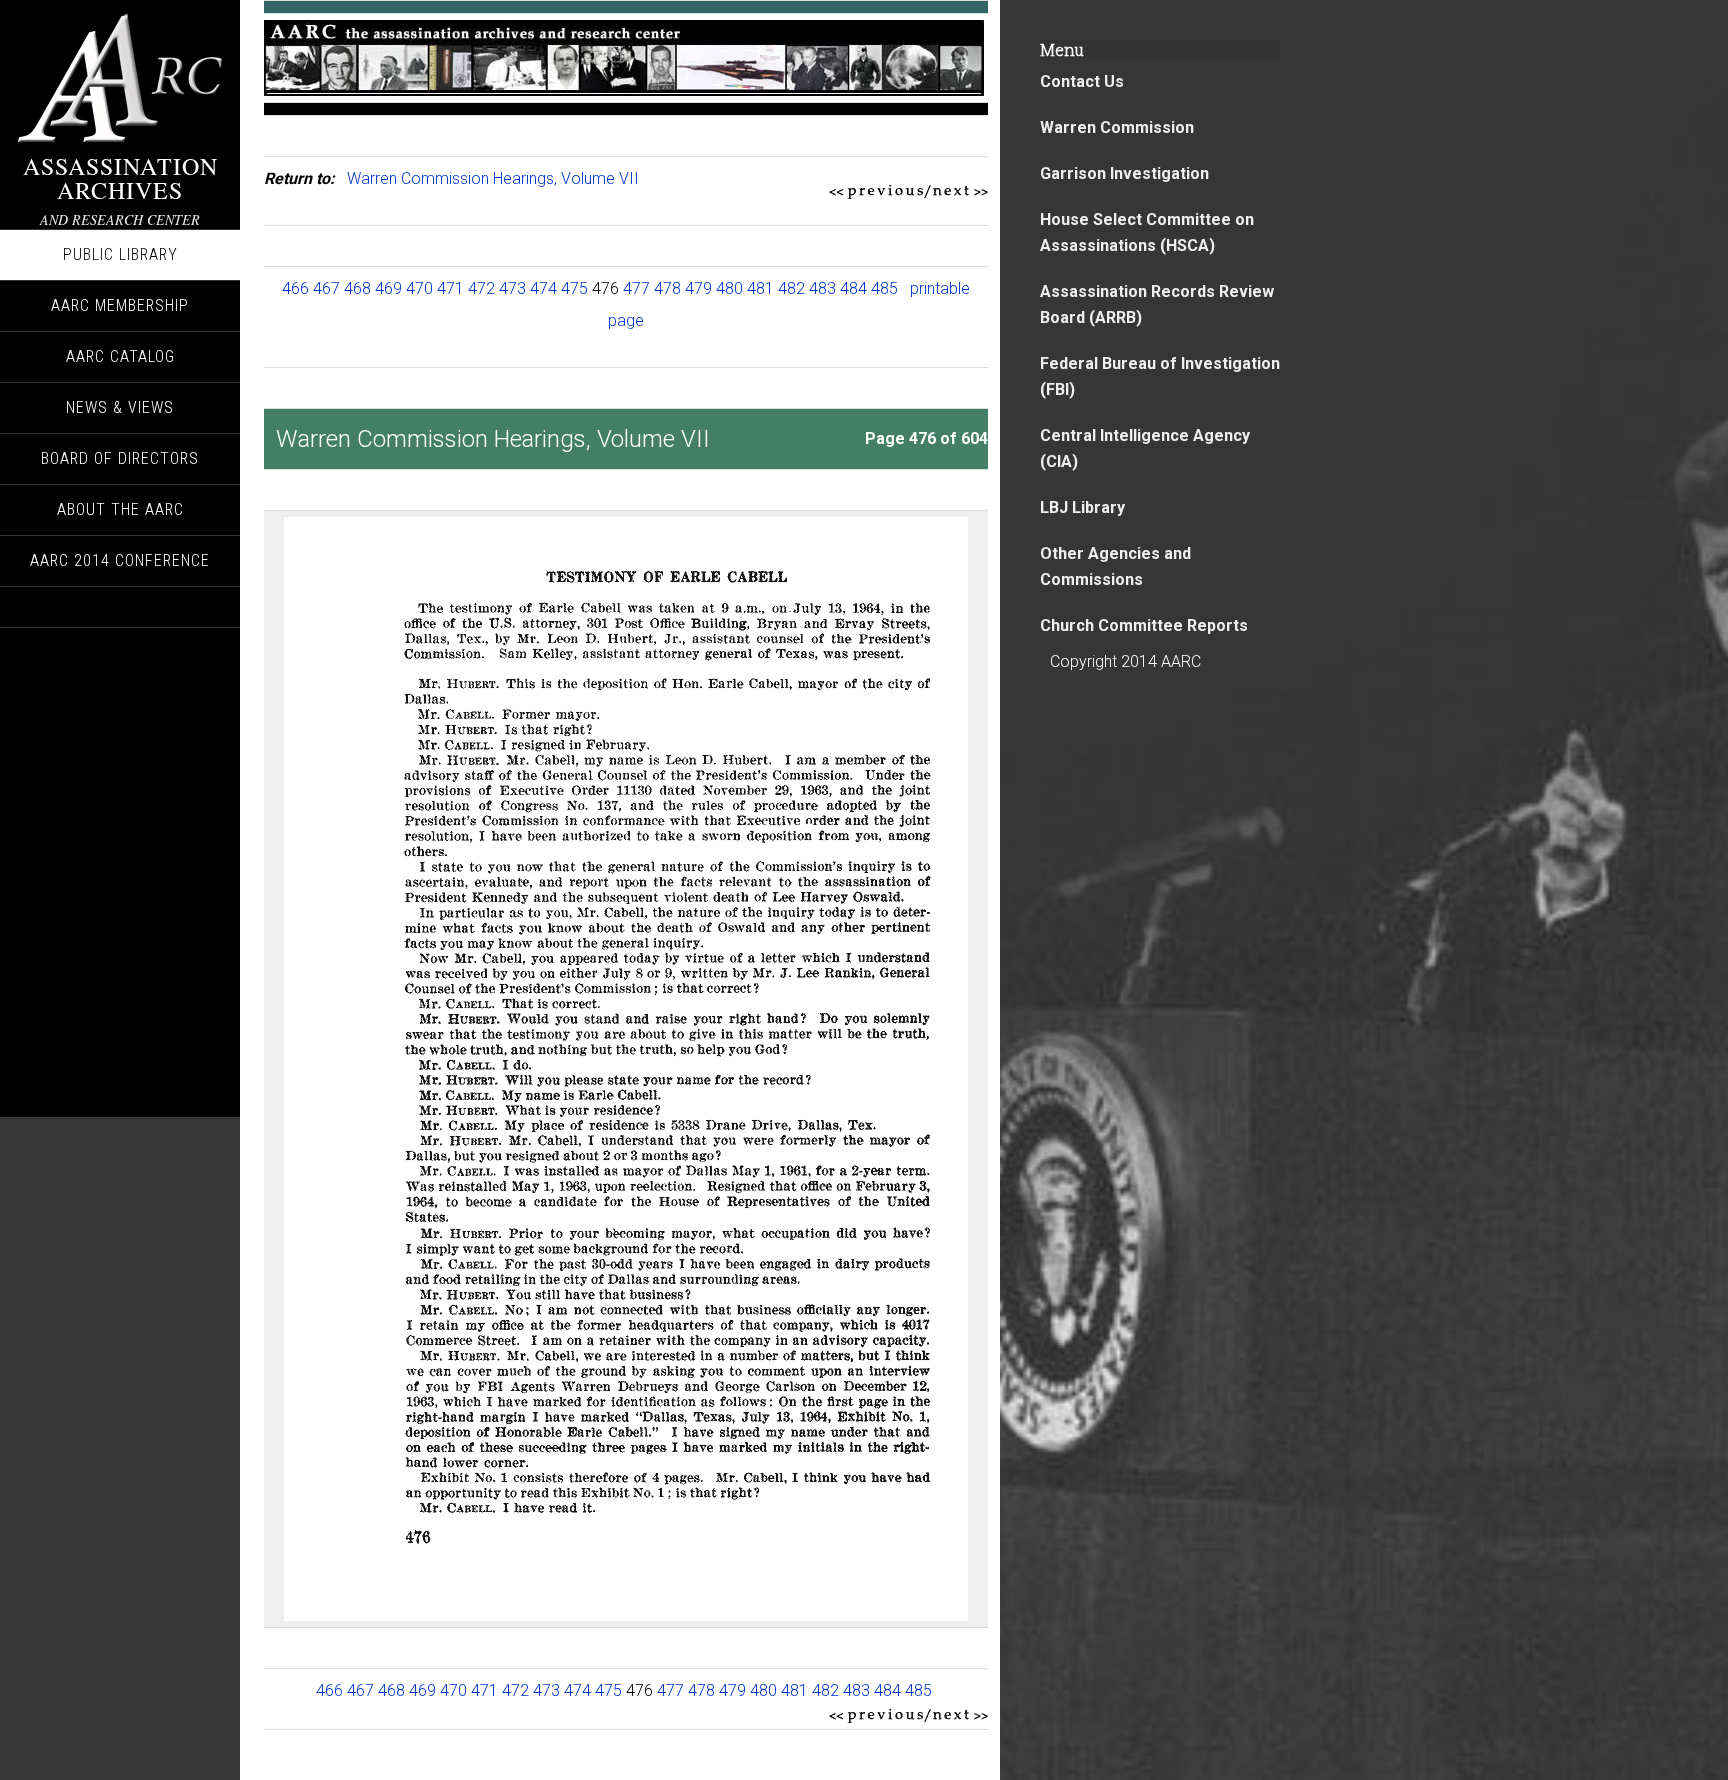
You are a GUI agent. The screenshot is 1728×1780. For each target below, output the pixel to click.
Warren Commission (1117, 127)
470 (419, 288)
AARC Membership (120, 305)
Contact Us (1082, 81)
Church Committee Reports (1144, 625)
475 (574, 288)
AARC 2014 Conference (120, 560)
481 (760, 288)
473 (512, 288)
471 (450, 288)
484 (853, 288)
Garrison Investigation (1124, 173)
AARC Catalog (120, 356)
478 (667, 288)
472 (481, 288)
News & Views (120, 407)
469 (388, 288)
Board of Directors (120, 458)
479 (698, 288)
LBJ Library (1082, 507)
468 (357, 288)
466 (295, 288)
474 (543, 288)
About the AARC (120, 509)
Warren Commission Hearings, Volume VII (493, 178)
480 (729, 288)
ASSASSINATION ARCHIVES (120, 178)
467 (326, 288)
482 (791, 288)
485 (884, 288)
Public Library (120, 254)
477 (636, 288)
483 (822, 288)
